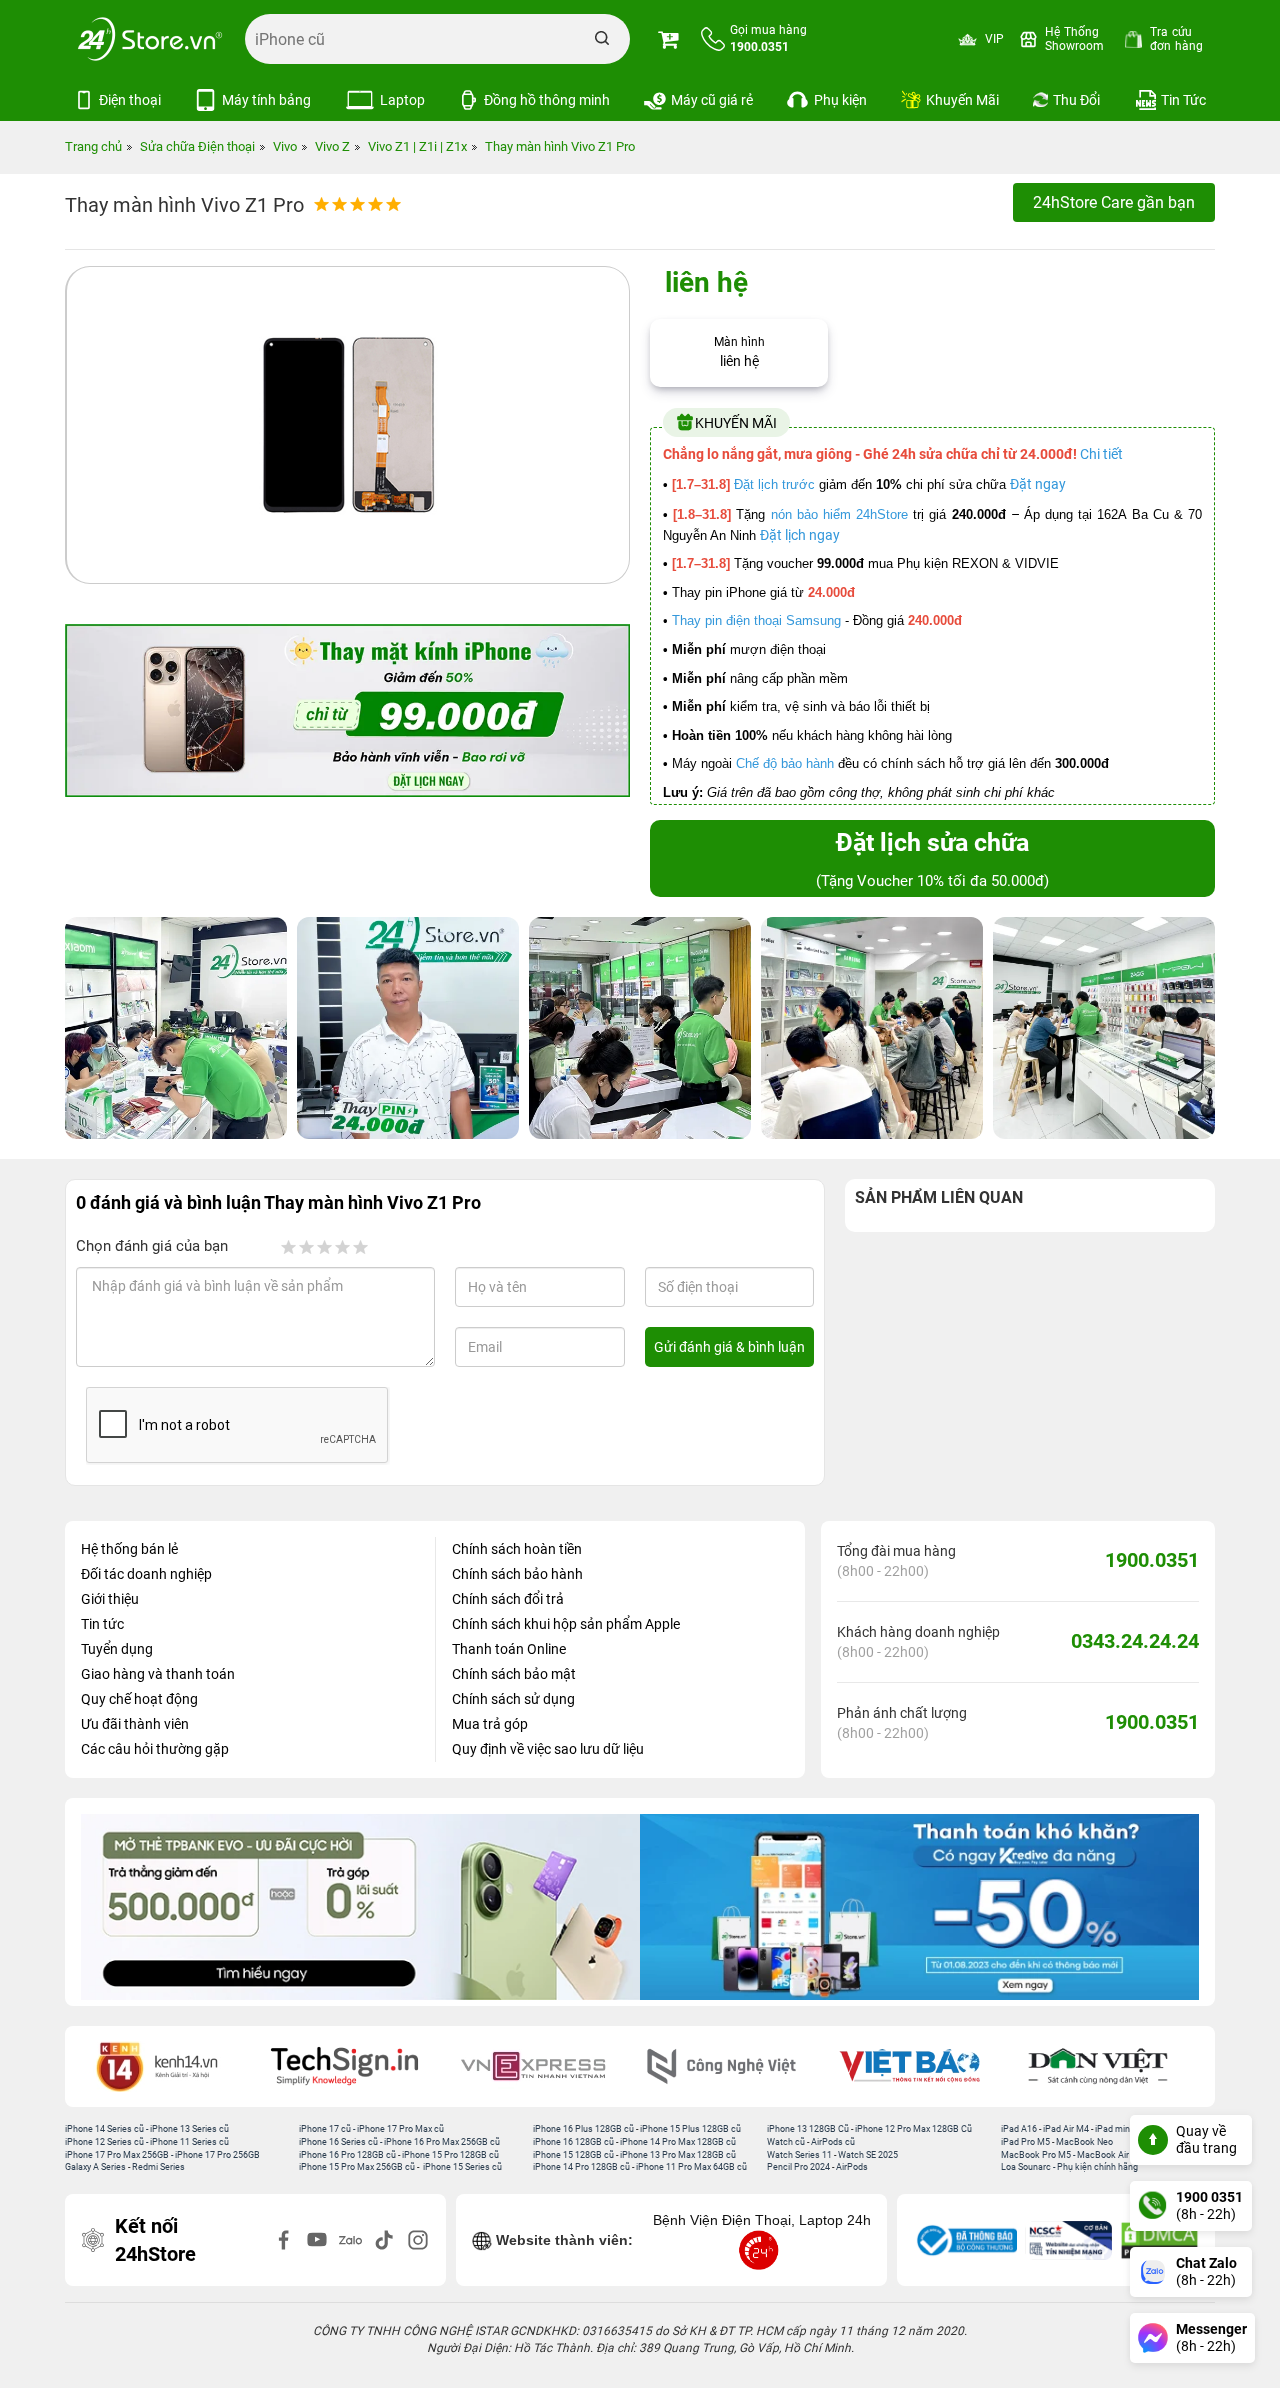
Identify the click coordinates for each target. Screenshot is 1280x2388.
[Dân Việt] (925, 2066)
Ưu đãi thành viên (135, 1724)
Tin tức (102, 1624)
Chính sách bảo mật (514, 1674)
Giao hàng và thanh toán (158, 1674)
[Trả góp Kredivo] (919, 1907)
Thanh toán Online (509, 1649)
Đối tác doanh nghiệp (146, 1574)
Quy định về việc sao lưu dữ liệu (548, 1749)
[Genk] (1113, 2066)
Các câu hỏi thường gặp (155, 1749)
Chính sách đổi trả (508, 1599)
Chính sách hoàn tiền (517, 1549)
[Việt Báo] (736, 2066)
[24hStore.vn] (150, 39)
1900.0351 (1152, 1560)
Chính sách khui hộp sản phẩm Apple (566, 1624)
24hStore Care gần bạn (1114, 202)
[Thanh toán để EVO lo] (360, 1907)
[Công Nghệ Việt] (548, 2066)
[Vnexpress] (360, 2066)
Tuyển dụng (117, 1649)
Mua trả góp (490, 1724)
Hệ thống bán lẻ (129, 1549)
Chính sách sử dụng (513, 1699)
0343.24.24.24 (1135, 1641)
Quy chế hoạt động (139, 1699)
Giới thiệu (110, 1599)
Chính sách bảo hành (517, 1574)
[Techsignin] (171, 2066)
